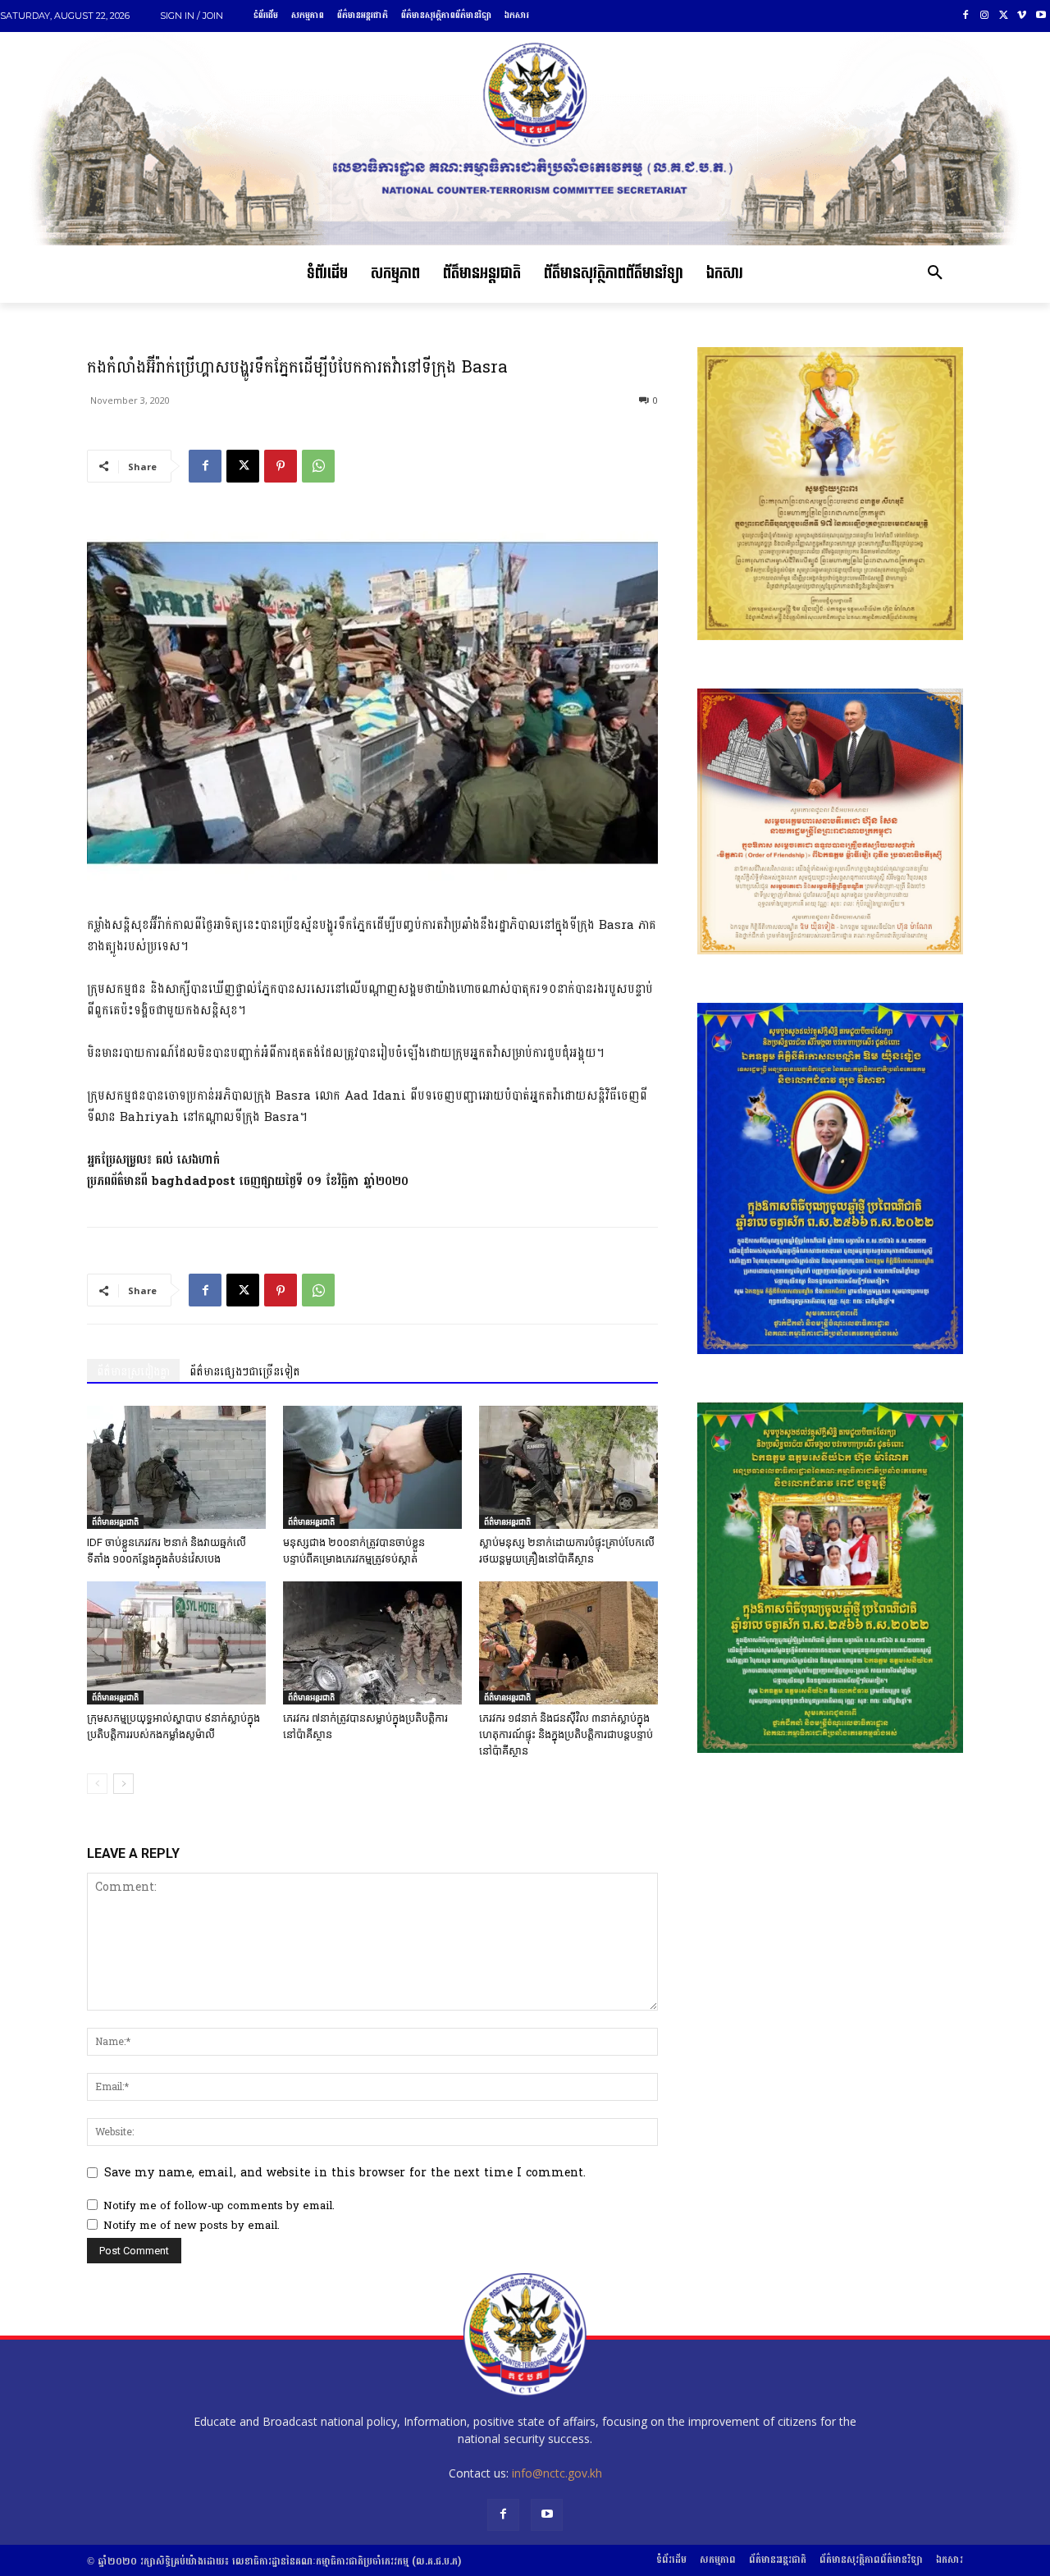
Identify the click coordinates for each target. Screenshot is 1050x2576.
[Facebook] (966, 16)
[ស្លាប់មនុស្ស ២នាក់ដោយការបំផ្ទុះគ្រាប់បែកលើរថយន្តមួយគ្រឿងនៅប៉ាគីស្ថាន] (568, 1467)
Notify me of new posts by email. (192, 2226)
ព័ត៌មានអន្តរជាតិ (115, 1521)
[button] (935, 274)
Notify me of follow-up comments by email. (219, 2206)
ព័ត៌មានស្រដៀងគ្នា (133, 1372)
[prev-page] (97, 1784)
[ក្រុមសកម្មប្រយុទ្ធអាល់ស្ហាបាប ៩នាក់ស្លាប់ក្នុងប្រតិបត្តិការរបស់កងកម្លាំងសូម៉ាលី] (176, 1643)
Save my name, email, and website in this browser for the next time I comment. (345, 2173)
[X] (1004, 16)
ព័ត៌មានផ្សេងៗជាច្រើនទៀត (245, 1372)
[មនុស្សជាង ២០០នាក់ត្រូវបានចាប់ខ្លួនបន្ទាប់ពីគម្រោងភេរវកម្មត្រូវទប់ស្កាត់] (372, 1467)
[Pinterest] (281, 466)
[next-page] (123, 1784)
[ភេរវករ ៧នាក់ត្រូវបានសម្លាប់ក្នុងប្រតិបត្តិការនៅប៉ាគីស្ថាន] (372, 1643)
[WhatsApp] (318, 466)
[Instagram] (985, 16)
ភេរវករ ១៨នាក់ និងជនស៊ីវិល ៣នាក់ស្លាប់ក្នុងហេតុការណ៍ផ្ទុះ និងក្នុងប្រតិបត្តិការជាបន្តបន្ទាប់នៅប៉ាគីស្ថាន (566, 1734)
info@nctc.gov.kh (557, 2473)
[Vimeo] (1022, 16)
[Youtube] (1041, 16)
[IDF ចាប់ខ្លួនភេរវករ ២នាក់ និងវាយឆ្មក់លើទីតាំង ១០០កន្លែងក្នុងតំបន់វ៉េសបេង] (176, 1467)
